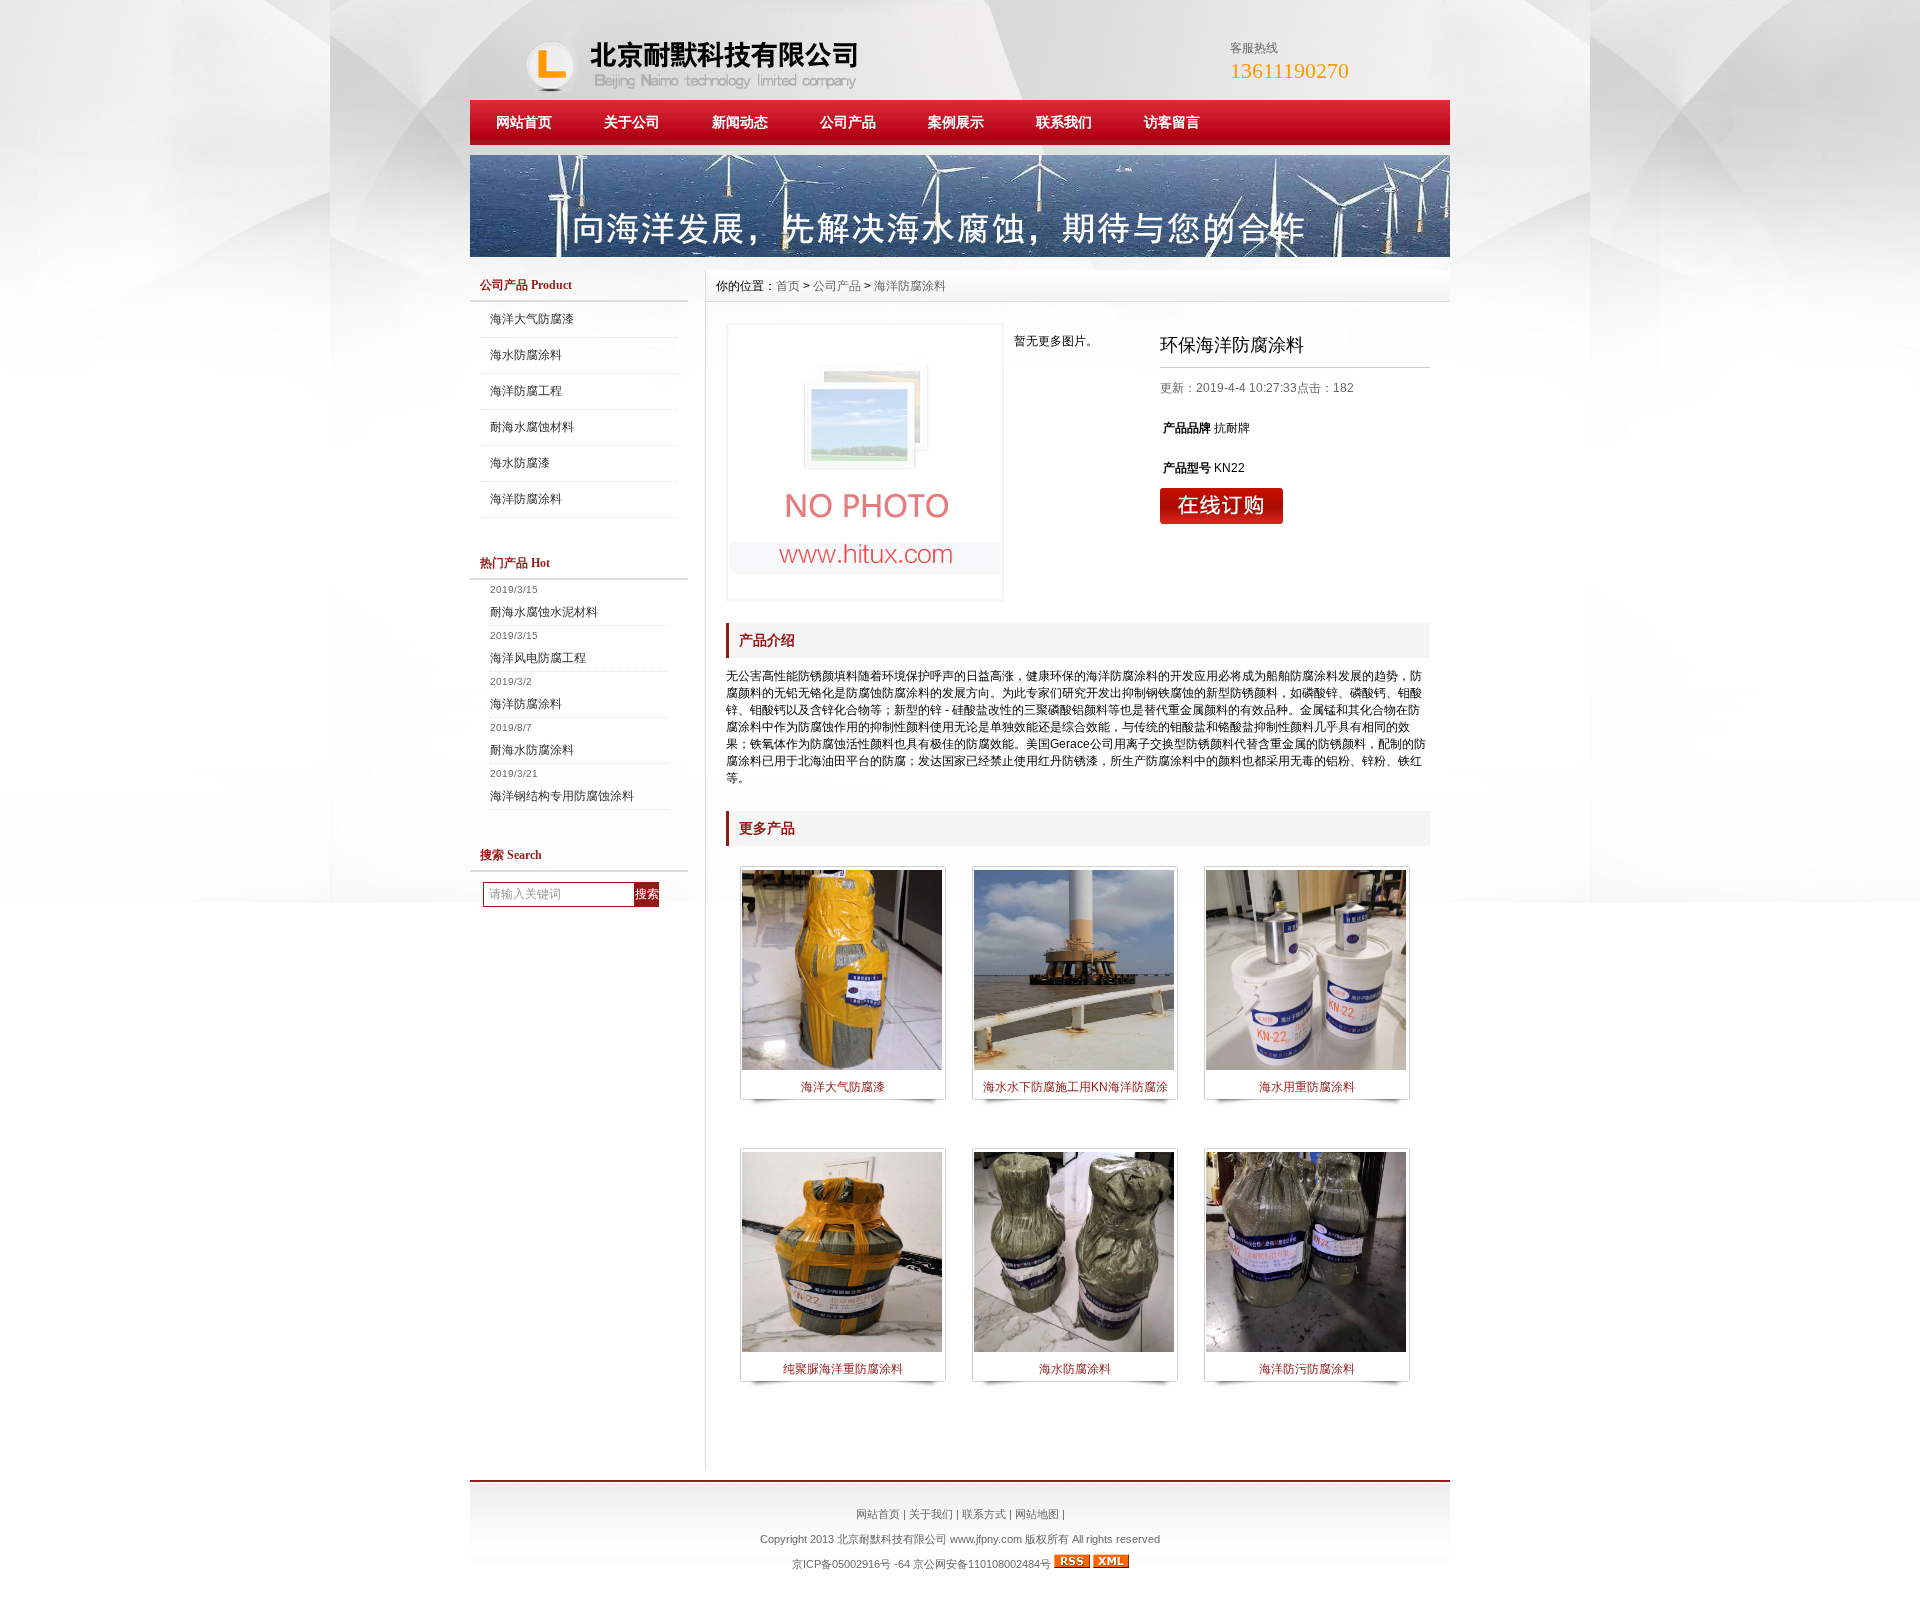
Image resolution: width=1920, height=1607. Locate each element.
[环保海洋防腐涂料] (865, 462)
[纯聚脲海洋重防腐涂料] (842, 1350)
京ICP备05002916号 (841, 1564)
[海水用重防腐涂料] (1306, 1068)
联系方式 (984, 1514)
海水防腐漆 (520, 463)
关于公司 (632, 122)
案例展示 (956, 122)
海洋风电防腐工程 (538, 658)
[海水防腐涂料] (1074, 1350)
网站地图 (1037, 1514)
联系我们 (1064, 122)
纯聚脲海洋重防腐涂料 (843, 1369)
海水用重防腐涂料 (1307, 1087)
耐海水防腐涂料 (532, 750)
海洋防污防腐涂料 (1307, 1369)
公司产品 (848, 122)
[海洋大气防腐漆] (842, 1068)
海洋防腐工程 (526, 391)
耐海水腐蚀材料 (532, 427)
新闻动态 (740, 122)
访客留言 (1172, 122)
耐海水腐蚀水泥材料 (544, 612)
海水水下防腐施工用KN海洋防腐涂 (1075, 1087)
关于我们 (931, 1514)
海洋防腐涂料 (526, 499)
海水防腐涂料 (526, 355)
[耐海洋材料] (960, 252)
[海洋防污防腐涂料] (1306, 1350)
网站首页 (524, 122)
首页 (788, 286)
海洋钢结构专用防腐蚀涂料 (562, 796)
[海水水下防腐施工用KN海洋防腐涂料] (1074, 1068)
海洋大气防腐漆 (532, 319)
